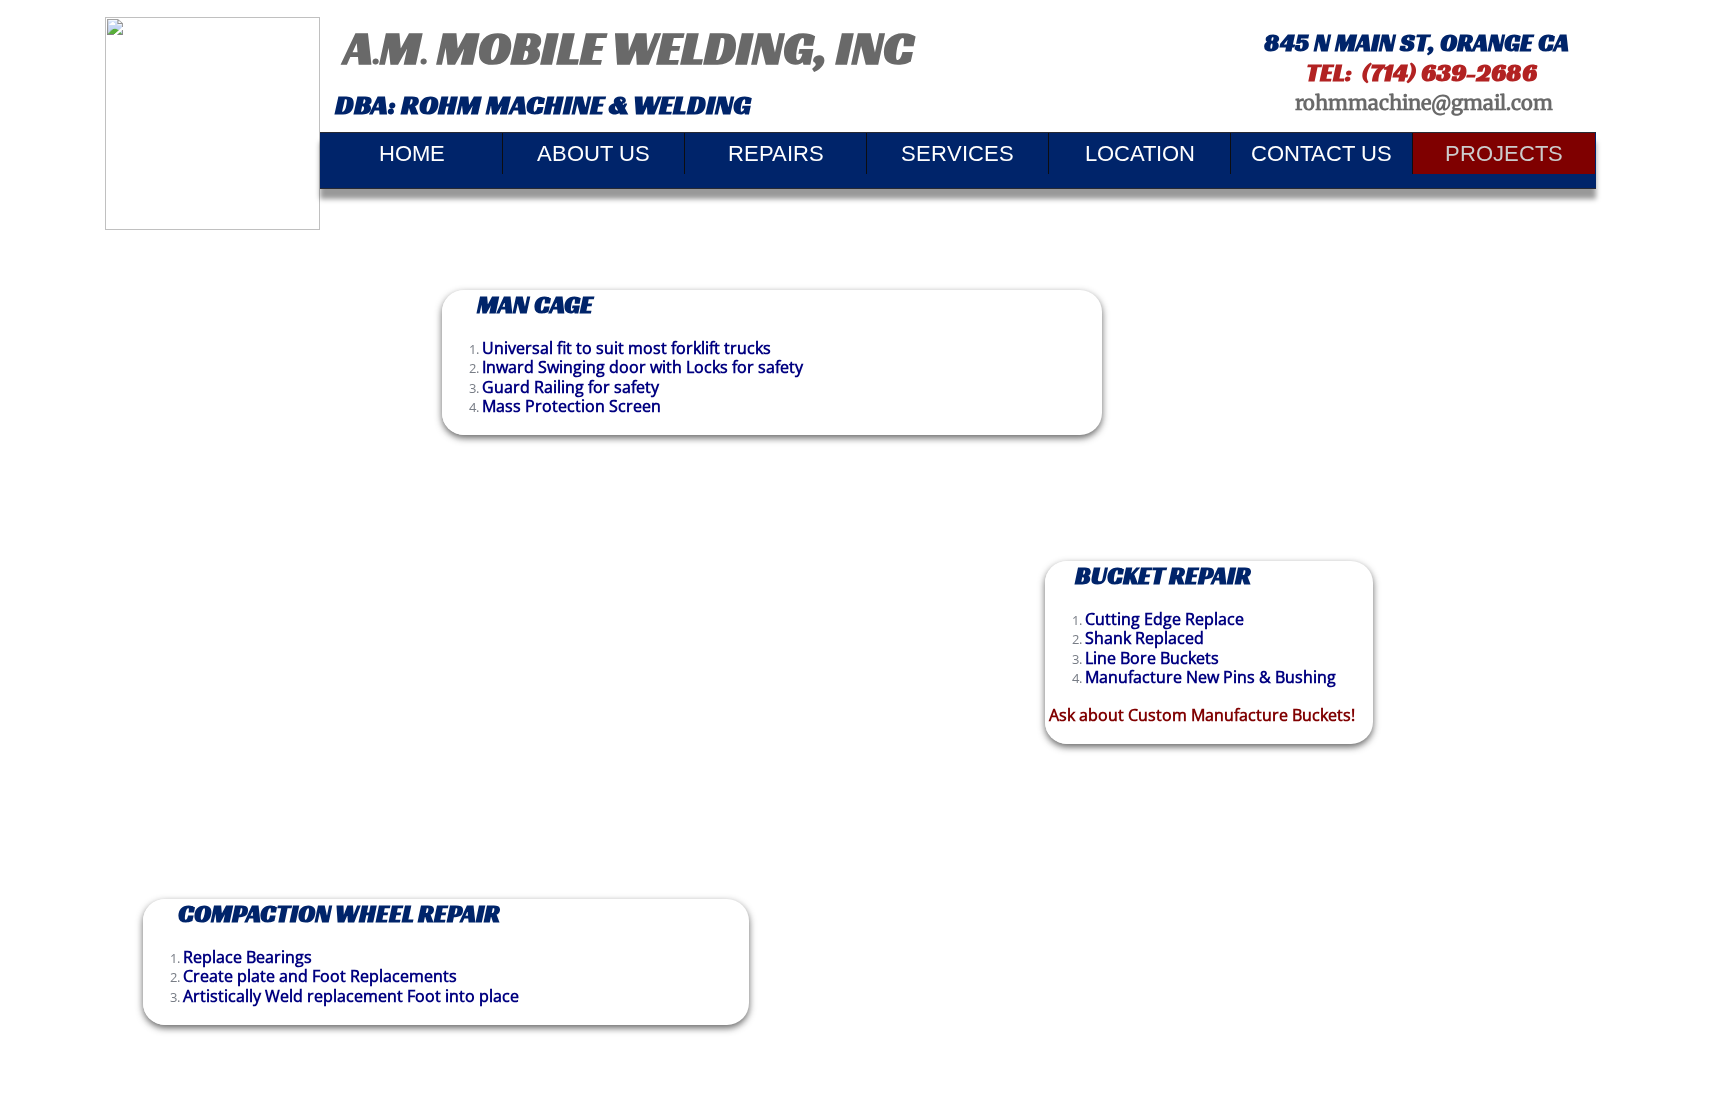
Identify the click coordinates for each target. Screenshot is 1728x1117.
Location (1140, 153)
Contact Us (1321, 153)
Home (412, 153)
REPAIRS (776, 153)
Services (957, 153)
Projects (1504, 153)
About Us (593, 153)
